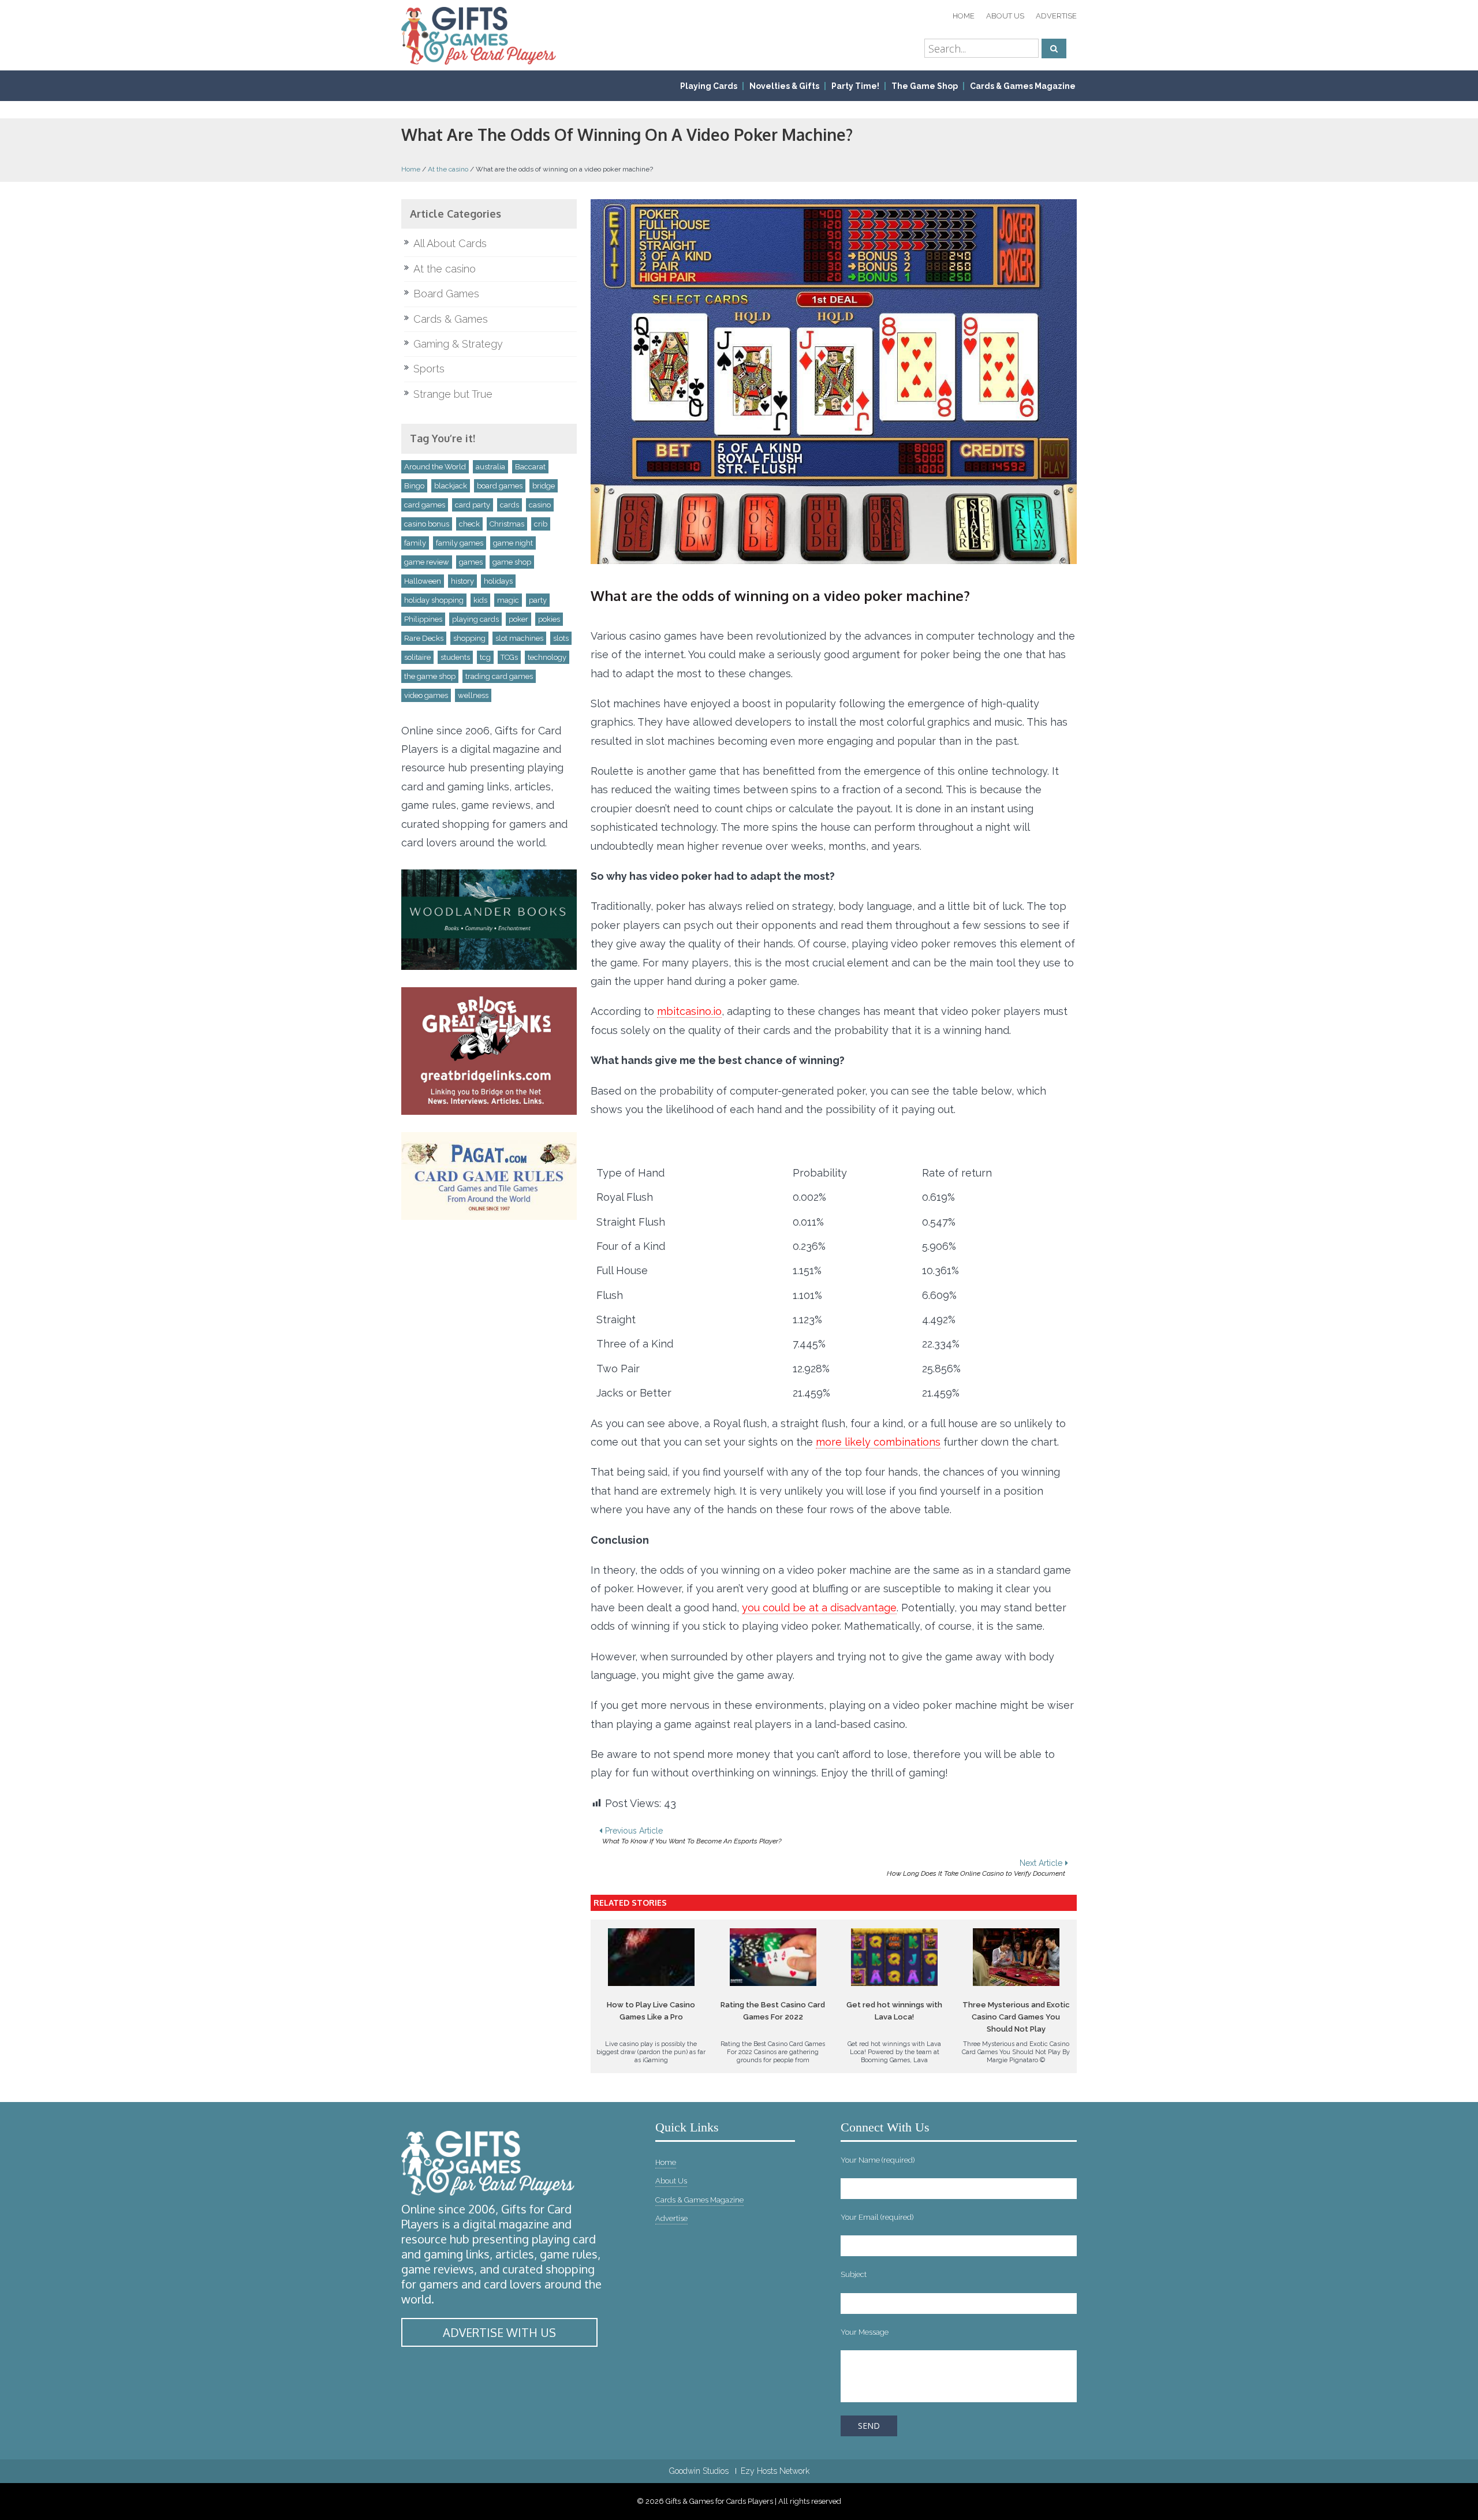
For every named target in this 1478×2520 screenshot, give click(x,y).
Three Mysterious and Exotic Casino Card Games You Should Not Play (1016, 2017)
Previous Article (692, 1836)
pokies (549, 619)
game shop (512, 562)
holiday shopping (434, 600)
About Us (1005, 16)
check (469, 524)
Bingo (414, 486)
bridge (544, 486)
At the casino (448, 169)
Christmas (507, 524)
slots (561, 638)
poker (518, 619)
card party (473, 505)
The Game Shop (925, 86)
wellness (473, 695)
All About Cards (450, 243)
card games (425, 505)
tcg (485, 657)
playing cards (475, 619)
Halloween (423, 581)
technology (547, 657)
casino (540, 505)
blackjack (451, 486)
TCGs (509, 657)
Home (964, 16)
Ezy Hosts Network (775, 2471)
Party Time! (855, 86)
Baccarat (530, 467)
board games (500, 486)
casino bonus (427, 524)
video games (426, 695)
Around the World (435, 467)
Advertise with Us (499, 2332)
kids (480, 600)
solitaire (417, 657)
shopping (469, 638)
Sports (429, 369)
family (415, 543)
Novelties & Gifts (784, 86)
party (538, 600)
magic (508, 600)
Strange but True (453, 394)
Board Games (446, 294)
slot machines (519, 638)
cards (510, 505)
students (455, 657)
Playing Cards (709, 86)
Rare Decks (424, 638)
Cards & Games (451, 319)
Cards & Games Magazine (1023, 86)
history (462, 581)
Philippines (423, 619)
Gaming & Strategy (458, 344)
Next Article (976, 1868)
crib (541, 524)
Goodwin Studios (699, 2471)
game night (513, 543)
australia (490, 467)
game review (427, 562)
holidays (498, 581)
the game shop (430, 676)
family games (460, 543)
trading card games (499, 676)
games (471, 562)
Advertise (1056, 16)
